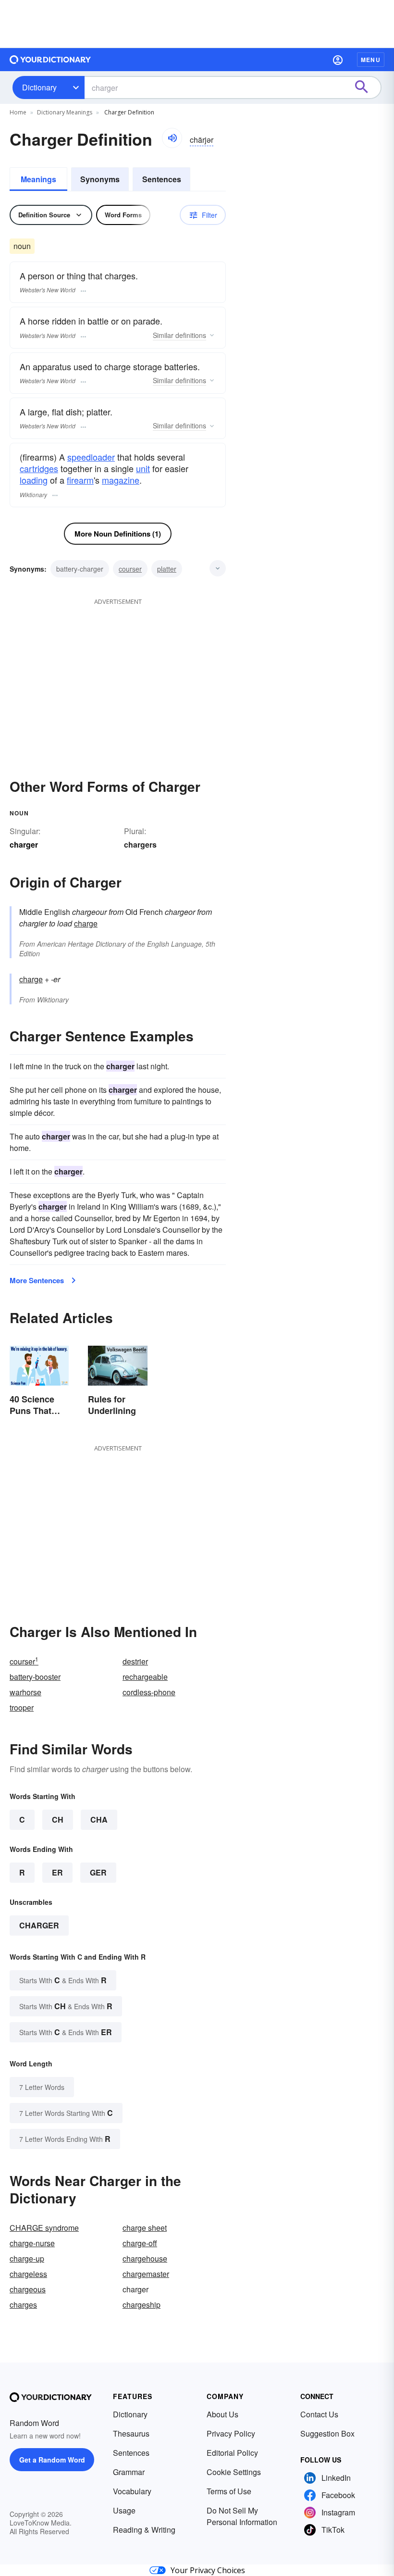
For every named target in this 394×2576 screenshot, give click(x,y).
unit (143, 468)
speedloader (91, 457)
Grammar (129, 2472)
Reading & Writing (144, 2530)
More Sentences (37, 1280)
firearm (80, 480)
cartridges (39, 468)
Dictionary (39, 87)
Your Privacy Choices (208, 2570)
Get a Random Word (52, 2460)
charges (23, 2305)
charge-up (27, 2258)
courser (130, 569)
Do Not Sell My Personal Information (242, 2516)
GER (98, 1872)
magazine (121, 480)
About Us (222, 2414)
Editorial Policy (232, 2453)
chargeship (142, 2305)
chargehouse (145, 2258)
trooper (22, 1707)
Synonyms (100, 179)
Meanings (38, 179)
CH (58, 1819)
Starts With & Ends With (63, 1980)
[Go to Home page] (50, 60)
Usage (124, 2510)
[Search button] (366, 88)
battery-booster (35, 1677)
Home (18, 112)
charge (86, 923)
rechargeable (145, 1677)
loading (34, 480)
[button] (338, 60)
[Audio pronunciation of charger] (172, 138)
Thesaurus (131, 2433)
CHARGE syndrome (44, 2228)
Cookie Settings (234, 2472)
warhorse (25, 1692)
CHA (99, 1819)
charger (39, 1925)
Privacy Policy (231, 2433)
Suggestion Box (327, 2433)
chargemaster (146, 2274)
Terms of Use (229, 2491)
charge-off (140, 2243)
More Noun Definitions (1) (118, 534)
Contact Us (319, 2414)
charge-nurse (32, 2243)
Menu (371, 60)
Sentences (162, 179)
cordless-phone (149, 1692)
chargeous (28, 2289)
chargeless (28, 2274)
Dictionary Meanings (65, 112)
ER (57, 1872)
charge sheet (145, 2228)
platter (167, 569)
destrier (135, 1661)
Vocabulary (132, 2491)
